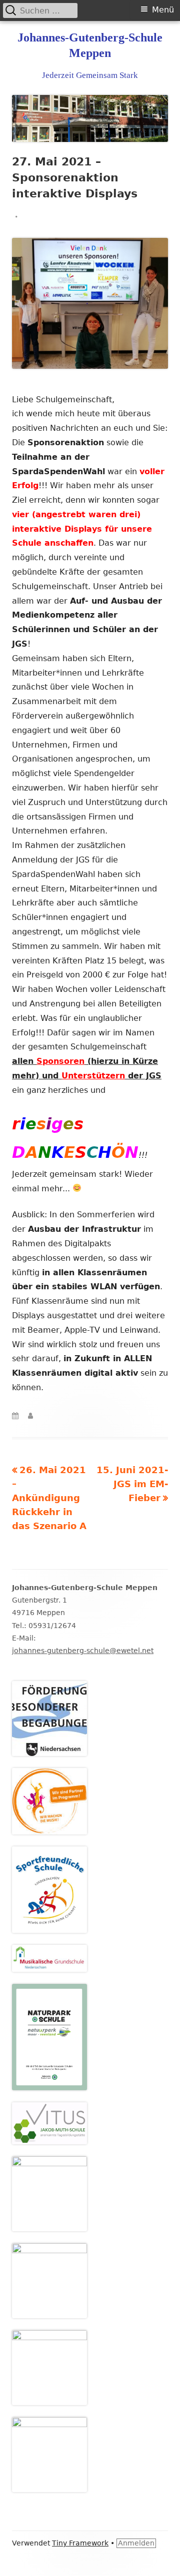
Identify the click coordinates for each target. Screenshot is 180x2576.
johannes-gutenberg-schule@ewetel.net (83, 1651)
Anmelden (136, 2543)
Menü (163, 10)
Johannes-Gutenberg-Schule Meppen (90, 45)
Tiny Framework (80, 2543)
